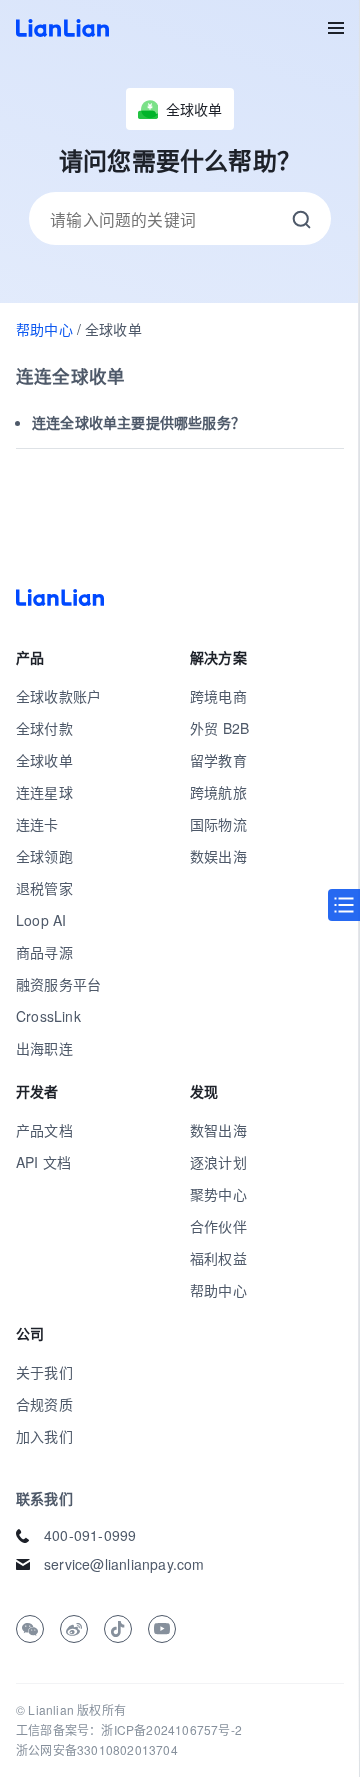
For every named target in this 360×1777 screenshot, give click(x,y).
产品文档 (44, 1130)
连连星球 (44, 792)
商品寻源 (44, 952)
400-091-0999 (90, 1535)
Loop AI (41, 920)
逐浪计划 (218, 1162)
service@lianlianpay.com (124, 1564)
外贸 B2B (219, 728)
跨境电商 (218, 696)
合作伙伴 (218, 1226)
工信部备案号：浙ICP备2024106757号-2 (129, 1729)
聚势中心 (218, 1194)
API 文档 (43, 1162)
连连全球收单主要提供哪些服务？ (138, 422)
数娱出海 (218, 856)
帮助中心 (44, 329)
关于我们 (44, 1372)
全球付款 (44, 728)
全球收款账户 (58, 696)
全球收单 (44, 760)
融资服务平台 (58, 984)
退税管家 (44, 888)
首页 (62, 28)
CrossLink (48, 1016)
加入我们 (44, 1436)
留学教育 (218, 760)
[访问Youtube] (162, 1629)
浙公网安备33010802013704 (97, 1749)
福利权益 (218, 1258)
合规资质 (44, 1404)
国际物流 (218, 824)
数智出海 (218, 1130)
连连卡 (37, 824)
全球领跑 (44, 856)
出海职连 (44, 1048)
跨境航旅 (218, 792)
